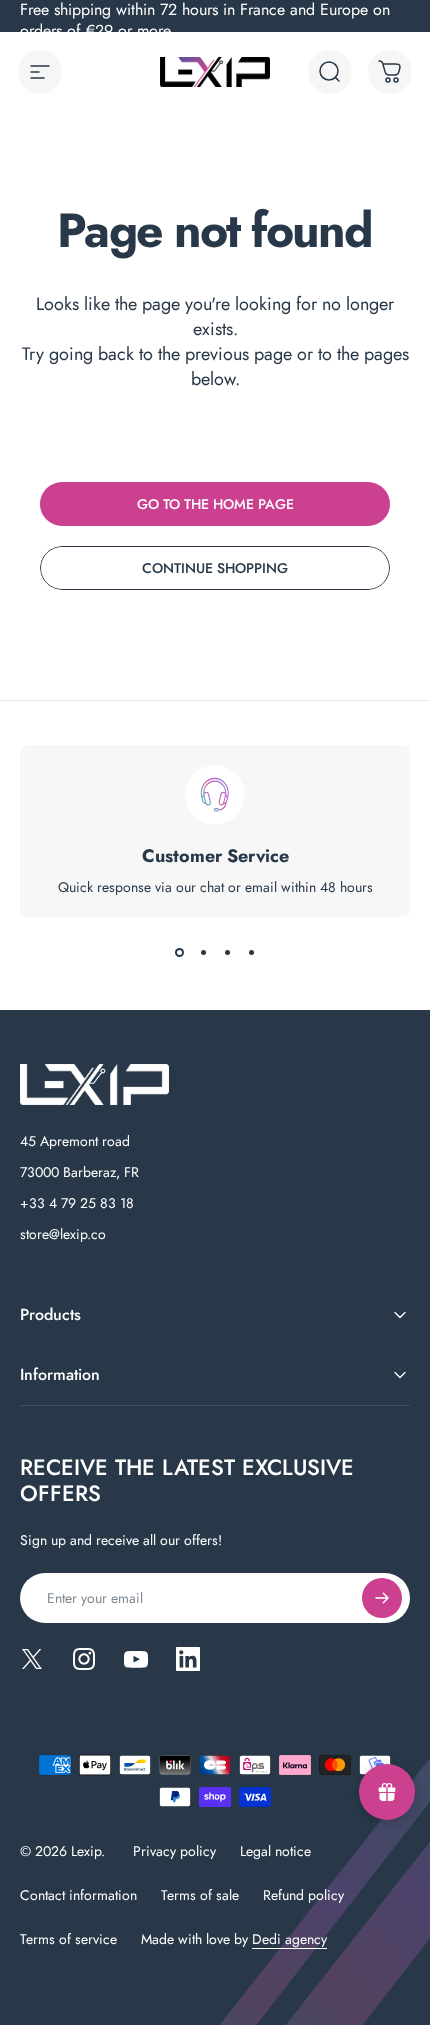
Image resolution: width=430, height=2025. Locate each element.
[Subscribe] (382, 1598)
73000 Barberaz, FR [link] (79, 1172)
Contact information (78, 1895)
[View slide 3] (227, 953)
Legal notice (275, 1851)
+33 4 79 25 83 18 (77, 1203)
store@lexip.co (63, 1234)
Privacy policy (174, 1851)
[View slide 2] (203, 953)
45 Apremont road (75, 1141)
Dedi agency (289, 1939)
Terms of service (68, 1939)
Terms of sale (200, 1895)
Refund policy (303, 1895)
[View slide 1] (179, 953)
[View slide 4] (251, 953)
